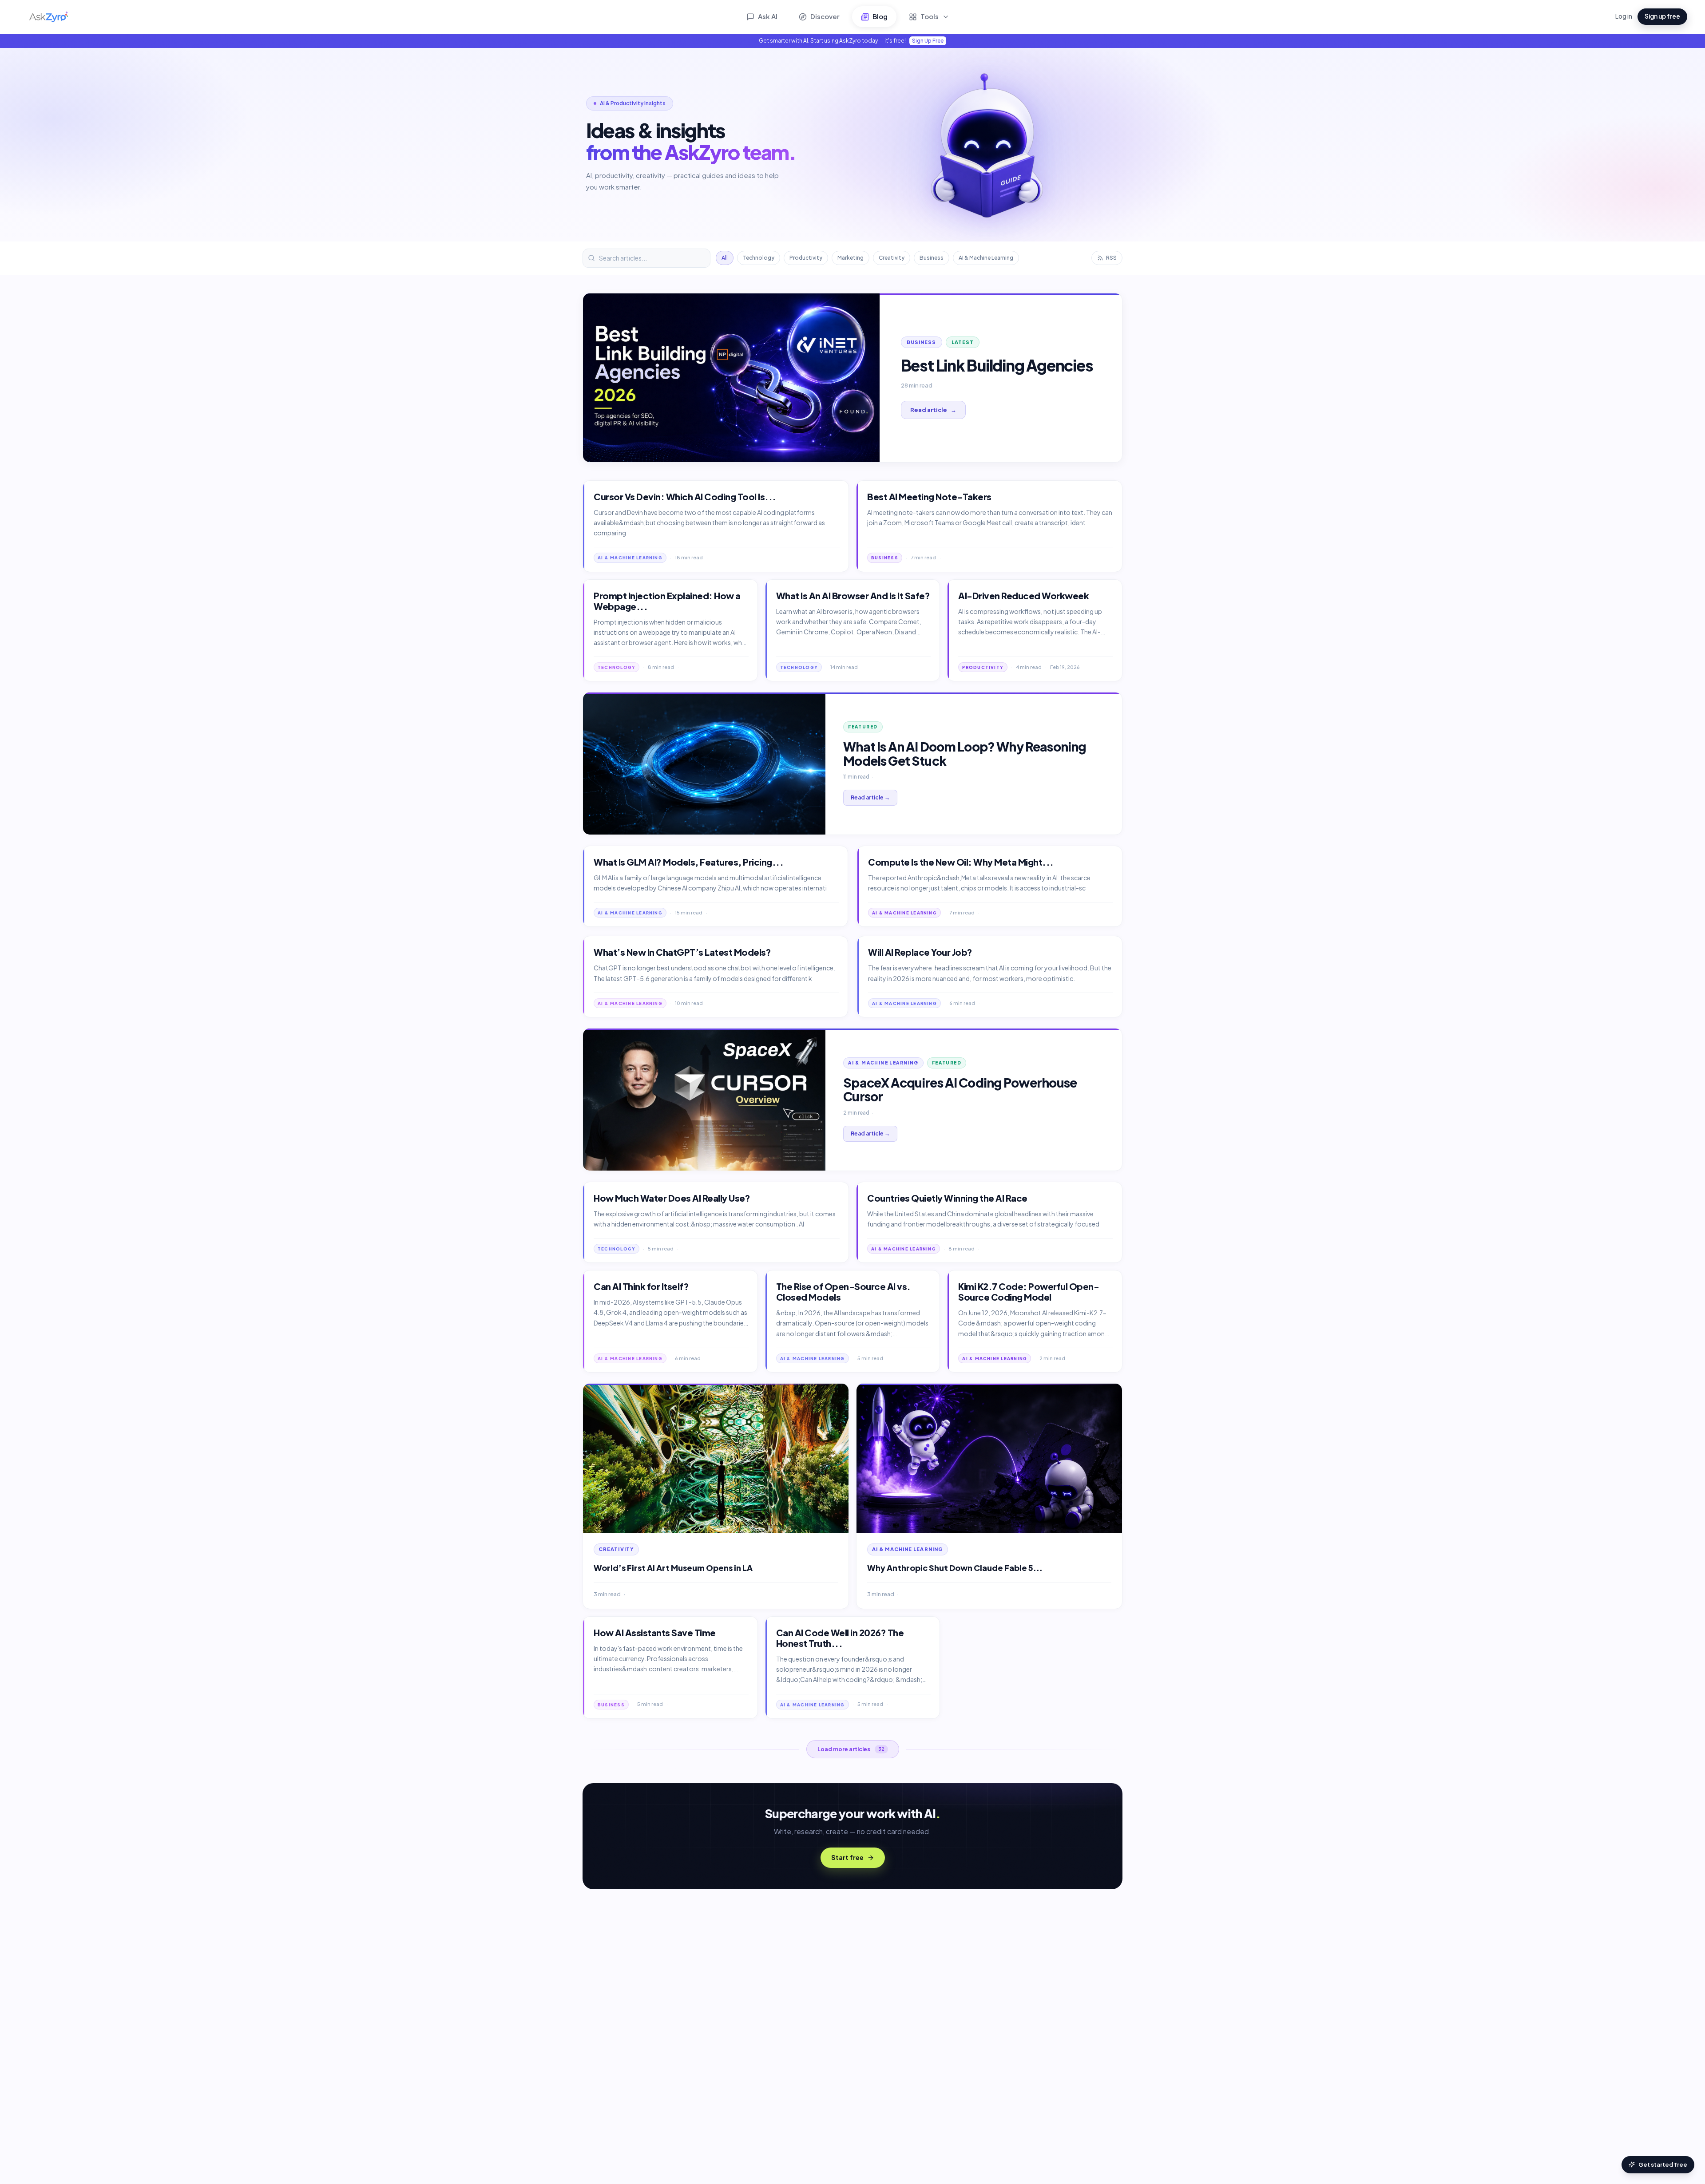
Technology (759, 258)
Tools (930, 16)
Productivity (806, 258)
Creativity (892, 258)
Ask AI (768, 16)
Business (932, 258)
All (725, 258)
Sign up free (1662, 16)
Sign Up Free (928, 41)
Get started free (1663, 2164)
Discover (825, 16)
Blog (880, 16)
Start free (847, 1857)
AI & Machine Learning (986, 258)
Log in (1624, 16)
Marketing (851, 258)
